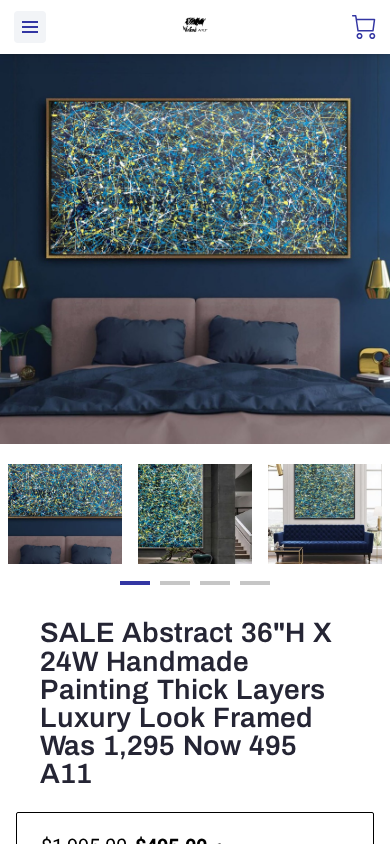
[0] (364, 27)
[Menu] (30, 27)
